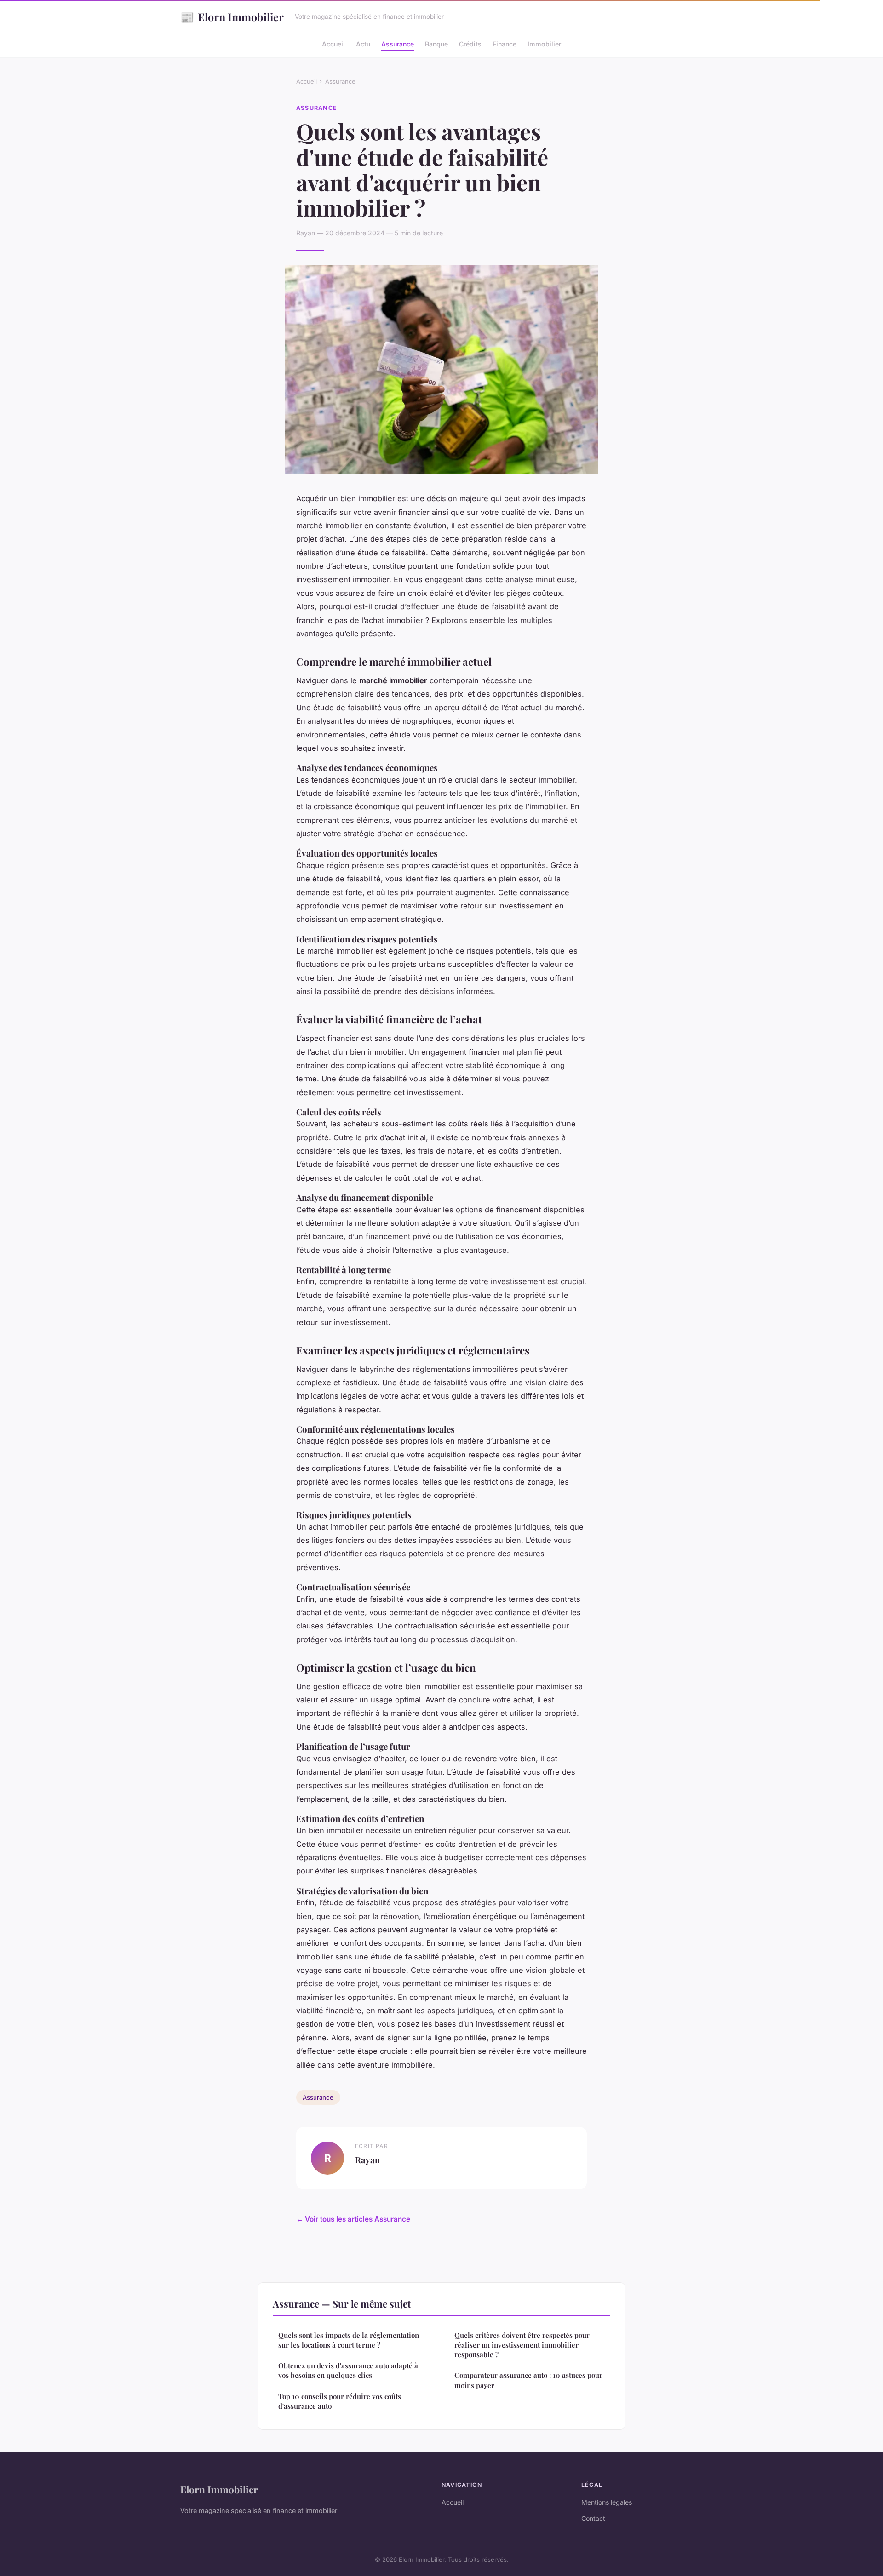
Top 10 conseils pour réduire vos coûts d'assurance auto (340, 2401)
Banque (436, 44)
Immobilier (544, 44)
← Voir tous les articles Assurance (353, 2219)
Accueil (333, 44)
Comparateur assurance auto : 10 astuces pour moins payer (528, 2380)
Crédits (470, 44)
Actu (363, 44)
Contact (593, 2518)
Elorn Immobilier (232, 17)
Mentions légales (607, 2502)
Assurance (398, 44)
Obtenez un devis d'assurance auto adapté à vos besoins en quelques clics (348, 2370)
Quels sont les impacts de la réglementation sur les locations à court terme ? (349, 2340)
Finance (505, 44)
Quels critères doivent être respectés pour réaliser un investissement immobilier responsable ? (522, 2345)
